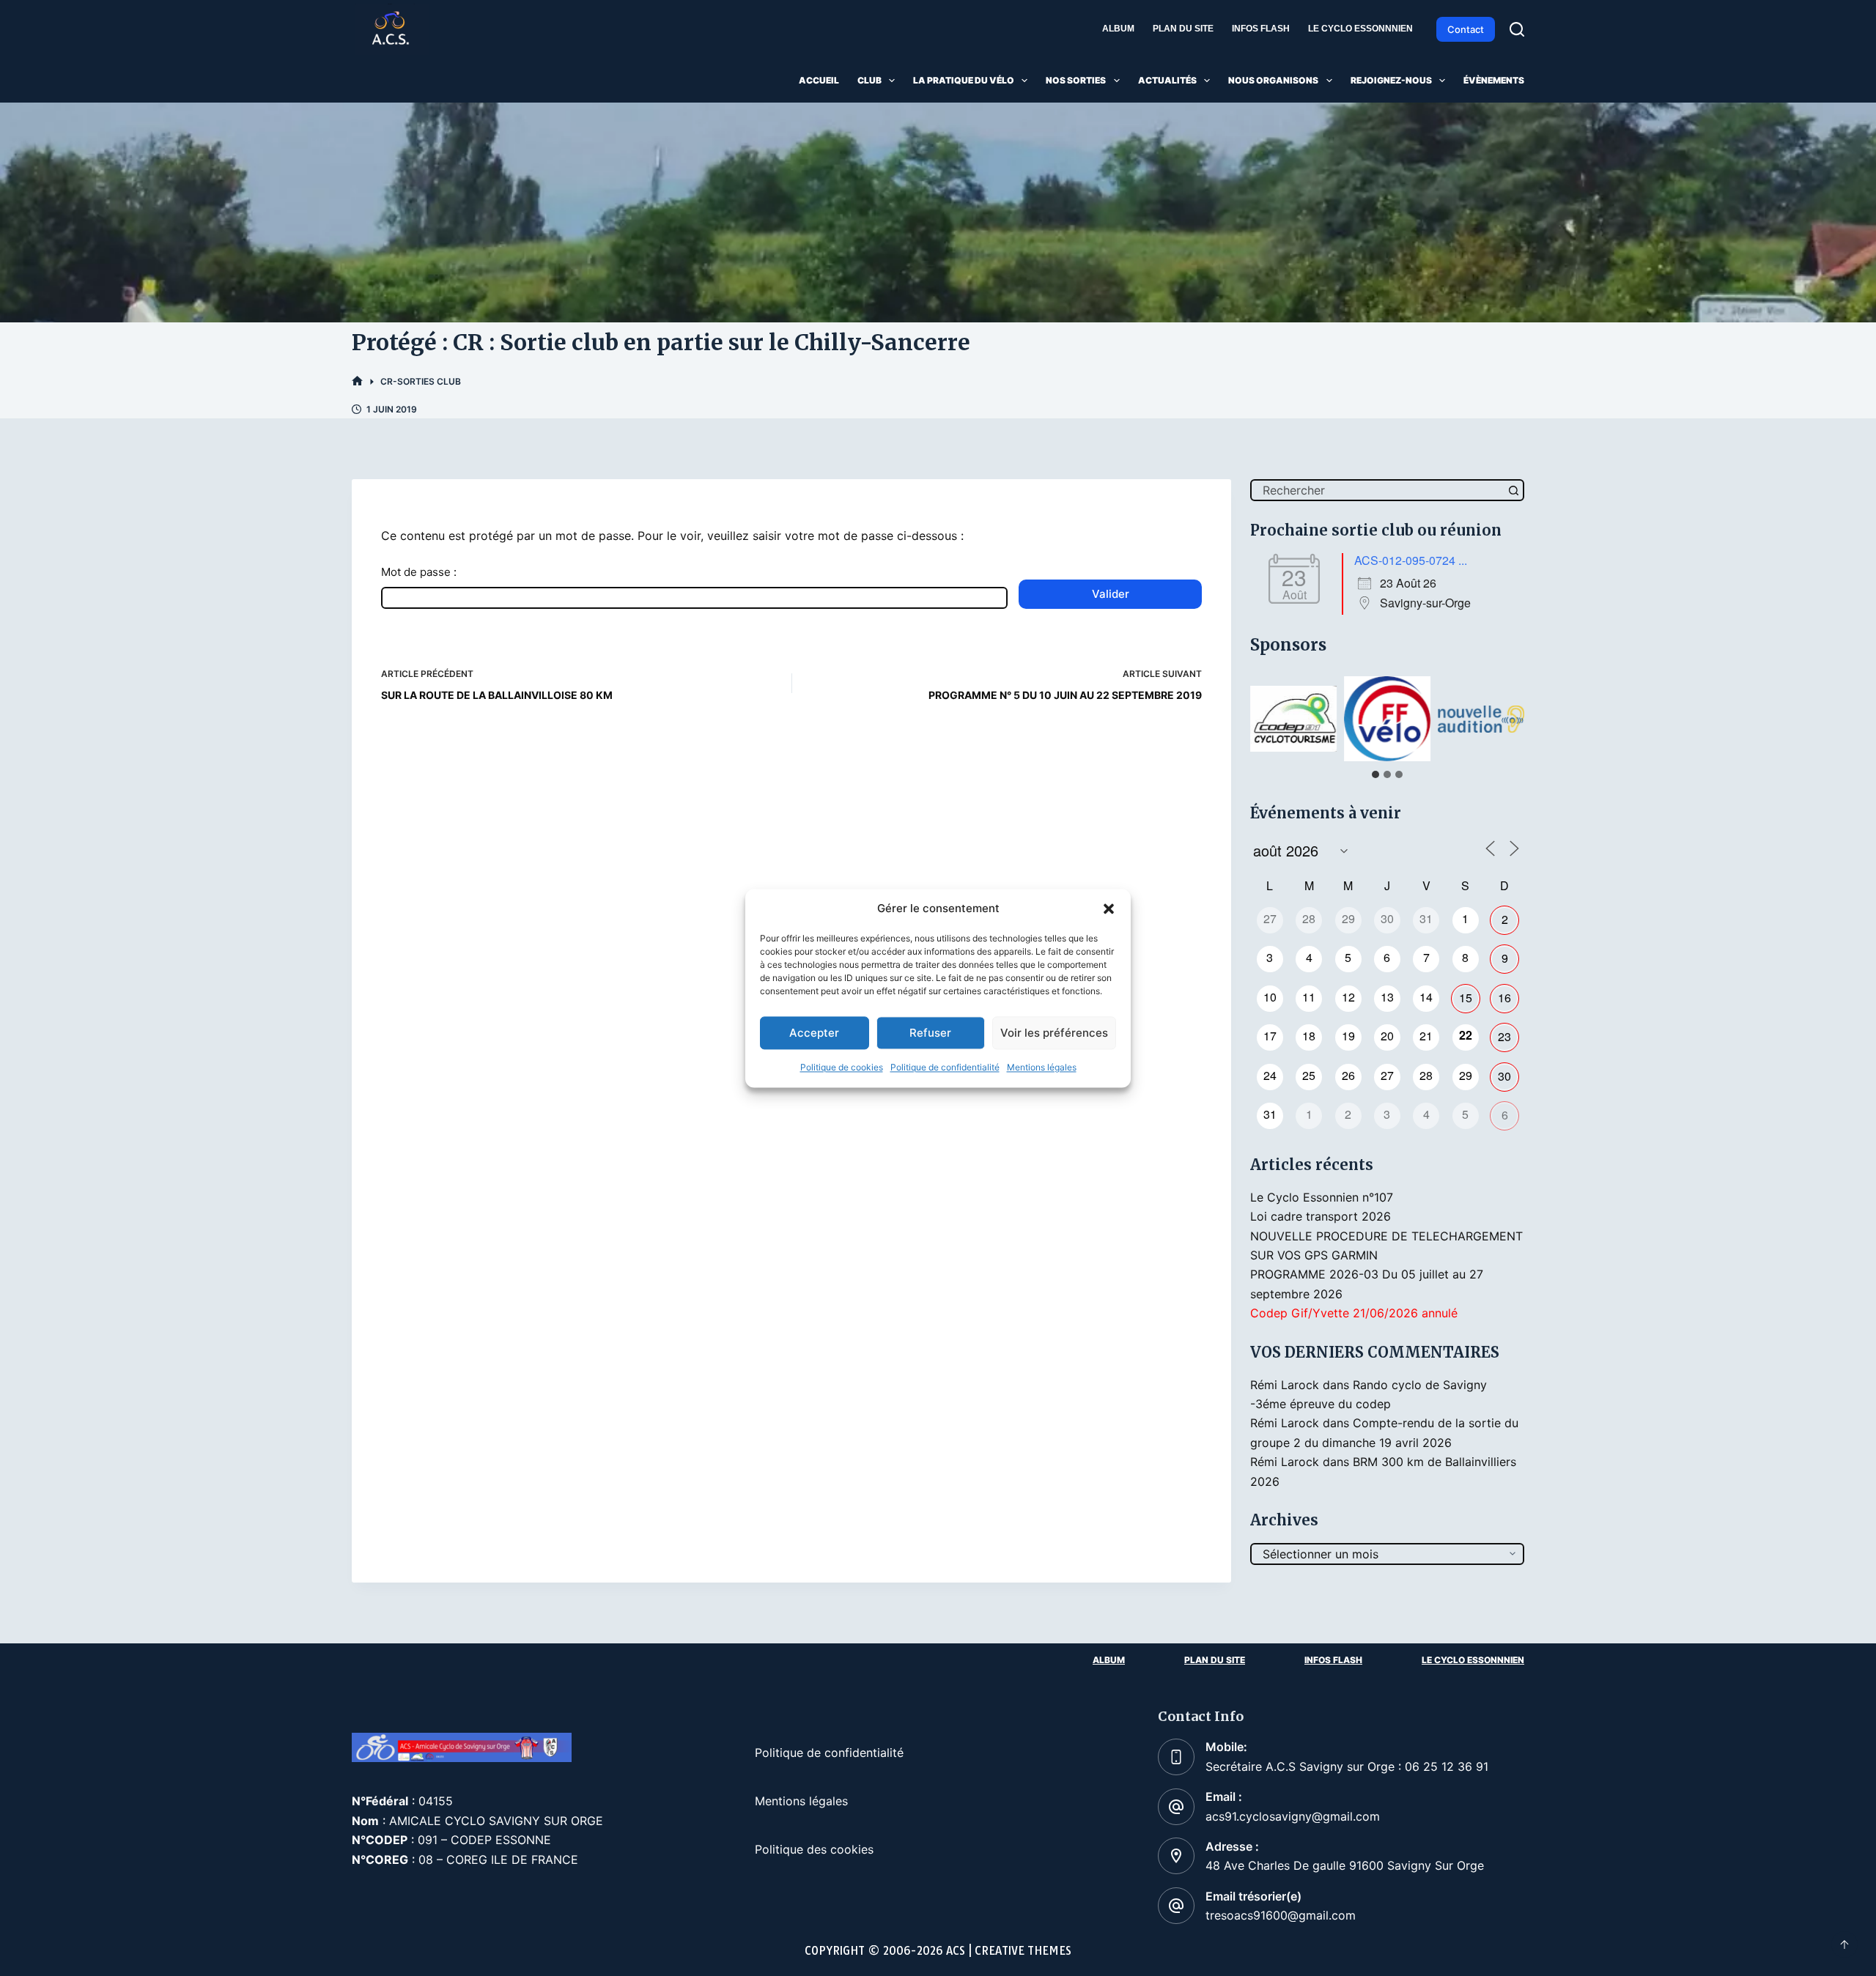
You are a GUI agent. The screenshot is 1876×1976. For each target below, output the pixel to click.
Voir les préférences (1054, 1033)
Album (1118, 29)
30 (1504, 1076)
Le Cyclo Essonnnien (1360, 29)
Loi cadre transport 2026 (1321, 1216)
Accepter (814, 1033)
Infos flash (1261, 29)
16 (1504, 998)
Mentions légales (1042, 1068)
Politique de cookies (842, 1068)
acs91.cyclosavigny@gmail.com (1293, 1816)
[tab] (1375, 774)
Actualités (1167, 80)
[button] (1109, 909)
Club (869, 80)
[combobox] (1378, 490)
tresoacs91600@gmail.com (1281, 1915)
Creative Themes (1023, 1951)
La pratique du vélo (964, 80)
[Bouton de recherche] (1513, 490)
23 (1504, 1036)
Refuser (930, 1033)
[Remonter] (1844, 1944)
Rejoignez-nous (1391, 80)
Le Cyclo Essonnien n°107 (1322, 1197)
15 (1466, 998)
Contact (1466, 29)
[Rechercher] (1517, 29)
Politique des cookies (814, 1849)
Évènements (1494, 80)
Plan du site (1183, 29)
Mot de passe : (419, 572)
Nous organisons (1273, 80)
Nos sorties (1076, 80)
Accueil (819, 80)
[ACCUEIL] (357, 381)
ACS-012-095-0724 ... (1411, 560)
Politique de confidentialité (945, 1068)
